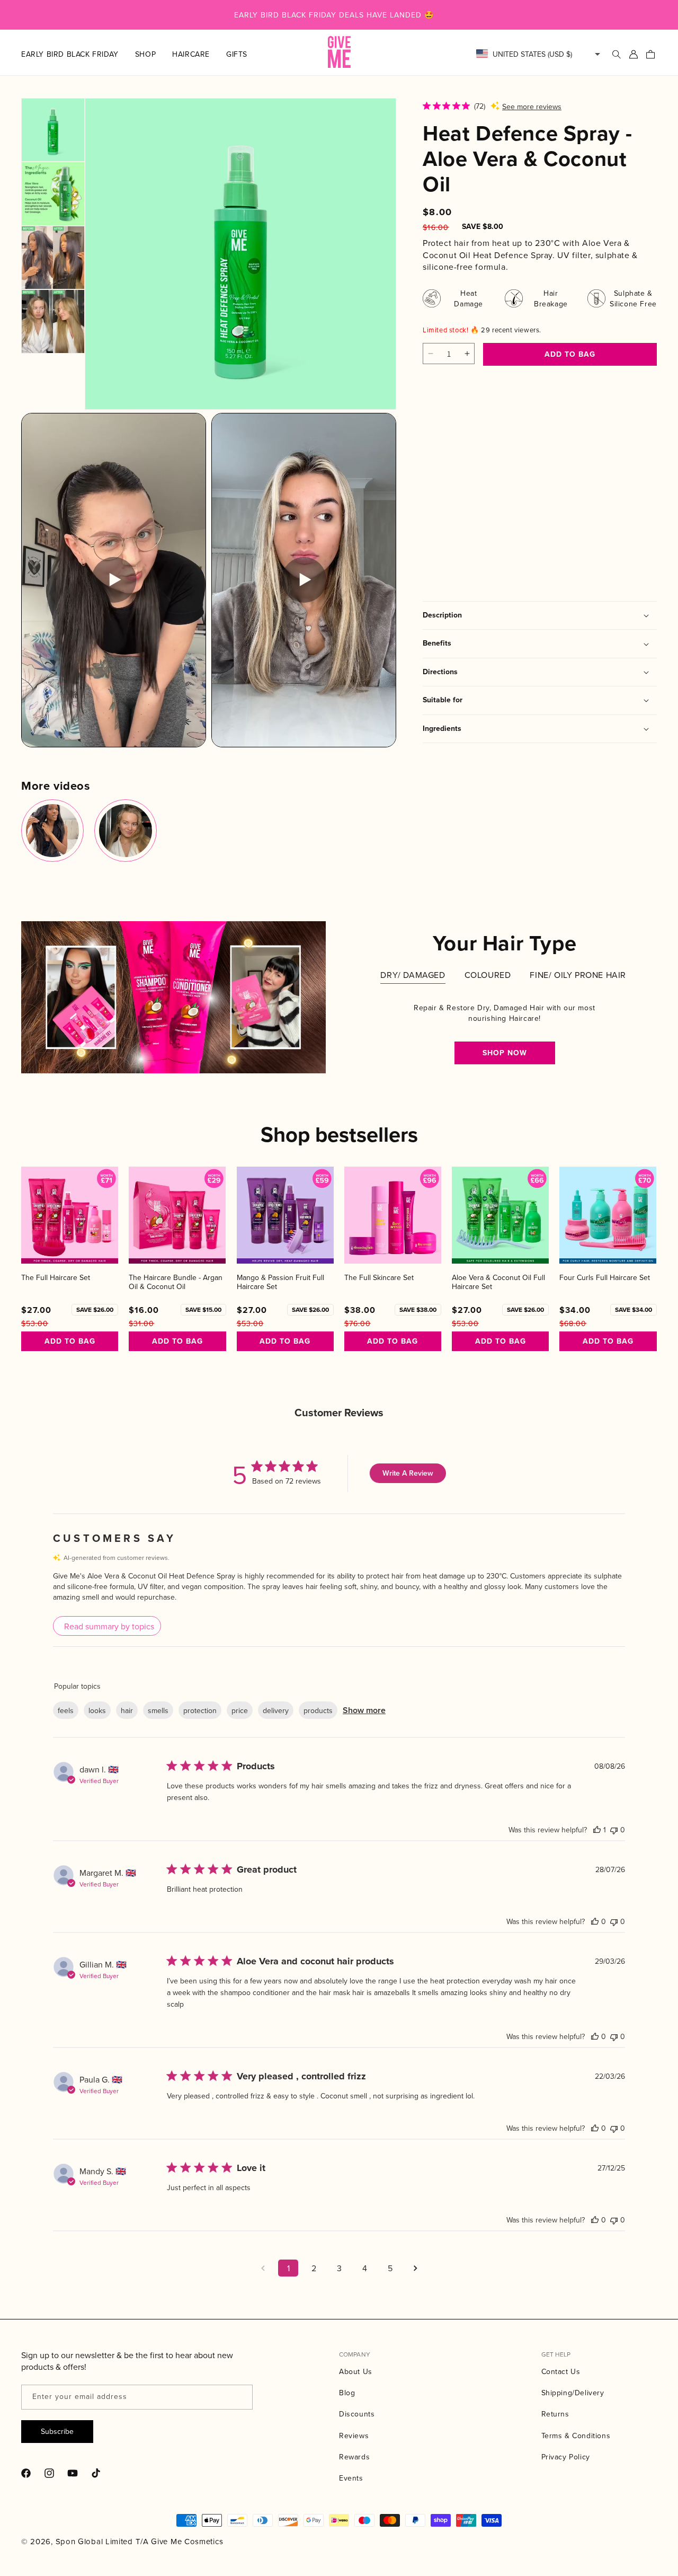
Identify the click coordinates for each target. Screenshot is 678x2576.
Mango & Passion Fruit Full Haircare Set (280, 1282)
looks (97, 1710)
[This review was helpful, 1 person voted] (597, 1830)
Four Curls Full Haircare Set (605, 1278)
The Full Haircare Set (56, 1278)
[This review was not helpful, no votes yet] (614, 1830)
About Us (356, 2371)
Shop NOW (505, 1053)
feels (66, 1710)
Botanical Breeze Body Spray (450, 492)
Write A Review (408, 1473)
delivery (276, 1710)
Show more (364, 1710)
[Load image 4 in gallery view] (53, 321)
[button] (154, 54)
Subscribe (57, 2431)
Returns (555, 2414)
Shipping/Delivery (573, 2393)
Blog (347, 2393)
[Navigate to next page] (415, 2268)
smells (158, 1710)
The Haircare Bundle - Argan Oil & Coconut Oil (176, 1282)
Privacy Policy (566, 2457)
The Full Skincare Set (379, 1278)
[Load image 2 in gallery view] (53, 193)
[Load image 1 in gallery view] (53, 130)
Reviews (354, 2436)
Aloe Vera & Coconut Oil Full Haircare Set (498, 1282)
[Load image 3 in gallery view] (53, 258)
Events (351, 2478)
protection (200, 1710)
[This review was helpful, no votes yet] (595, 1921)
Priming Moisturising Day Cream (537, 492)
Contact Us (561, 2371)
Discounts (357, 2414)
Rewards (354, 2457)
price (240, 1710)
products (318, 1710)
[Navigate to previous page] (263, 2268)
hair (127, 1710)
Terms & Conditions (576, 2436)
